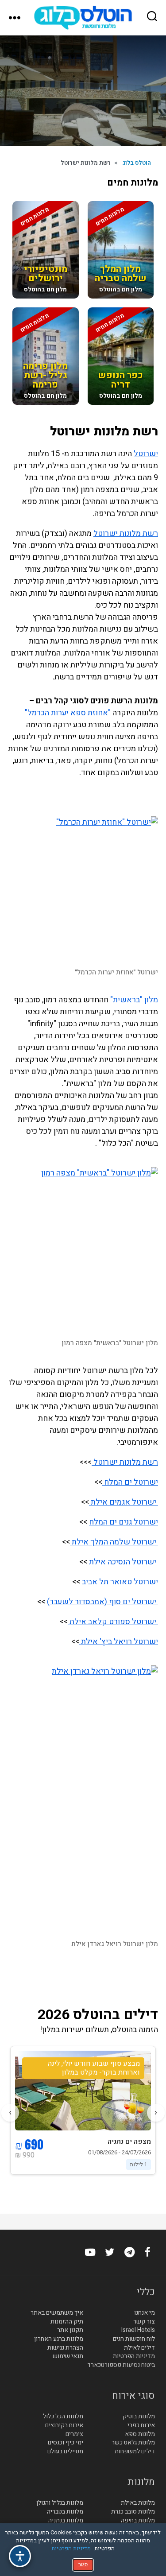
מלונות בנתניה (66, 2521)
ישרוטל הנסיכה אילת (123, 1562)
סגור (83, 2564)
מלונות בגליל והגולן (60, 2503)
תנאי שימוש (68, 2356)
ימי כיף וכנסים (66, 2443)
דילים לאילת (139, 2348)
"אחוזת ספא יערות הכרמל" (68, 713)
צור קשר (144, 2322)
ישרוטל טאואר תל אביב (119, 1582)
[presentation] (156, 2113)
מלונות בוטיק (139, 2417)
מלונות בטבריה (65, 2512)
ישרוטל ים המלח (130, 1482)
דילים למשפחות (135, 2452)
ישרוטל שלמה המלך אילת (114, 1542)
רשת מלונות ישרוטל (126, 533)
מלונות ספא (140, 2434)
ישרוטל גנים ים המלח (124, 1522)
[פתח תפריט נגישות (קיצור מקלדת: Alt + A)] (20, 2556)
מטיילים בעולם (65, 2452)
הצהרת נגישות (65, 2348)
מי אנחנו (145, 2313)
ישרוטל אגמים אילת (124, 1502)
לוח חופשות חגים (134, 2339)
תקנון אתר (70, 2330)
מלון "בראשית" (133, 1000)
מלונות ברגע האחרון (59, 2339)
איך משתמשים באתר (57, 2313)
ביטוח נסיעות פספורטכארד (121, 2365)
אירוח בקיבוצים (64, 2425)
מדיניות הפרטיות (134, 2356)
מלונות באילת (138, 2503)
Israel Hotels (138, 2330)
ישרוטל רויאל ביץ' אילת (119, 1642)
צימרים (74, 2434)
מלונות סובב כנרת (133, 2512)
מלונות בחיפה (138, 2521)
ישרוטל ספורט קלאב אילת (113, 1622)
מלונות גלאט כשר (133, 2443)
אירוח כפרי (141, 2425)
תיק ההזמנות (67, 2322)
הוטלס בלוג (137, 163)
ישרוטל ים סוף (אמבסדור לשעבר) (102, 1602)
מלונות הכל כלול (63, 2417)
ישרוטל (146, 454)
